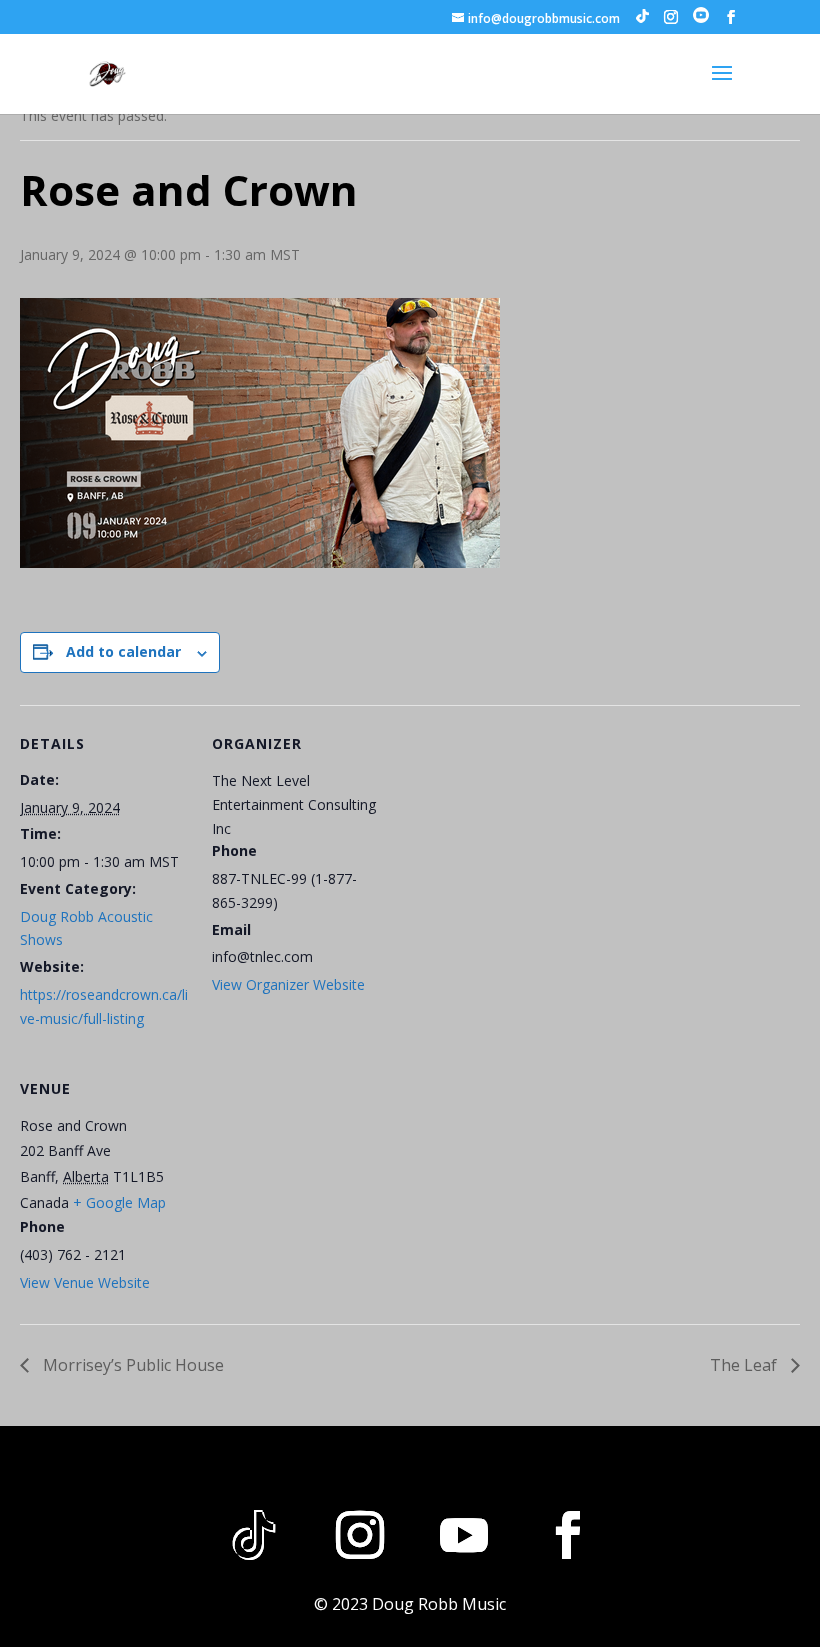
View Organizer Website (288, 984)
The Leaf (745, 1365)
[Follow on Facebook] (568, 1535)
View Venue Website (85, 1282)
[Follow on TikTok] (254, 1535)
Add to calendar (123, 651)
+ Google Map (119, 1202)
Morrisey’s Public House (131, 1365)
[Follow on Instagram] (360, 1535)
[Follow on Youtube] (464, 1535)
